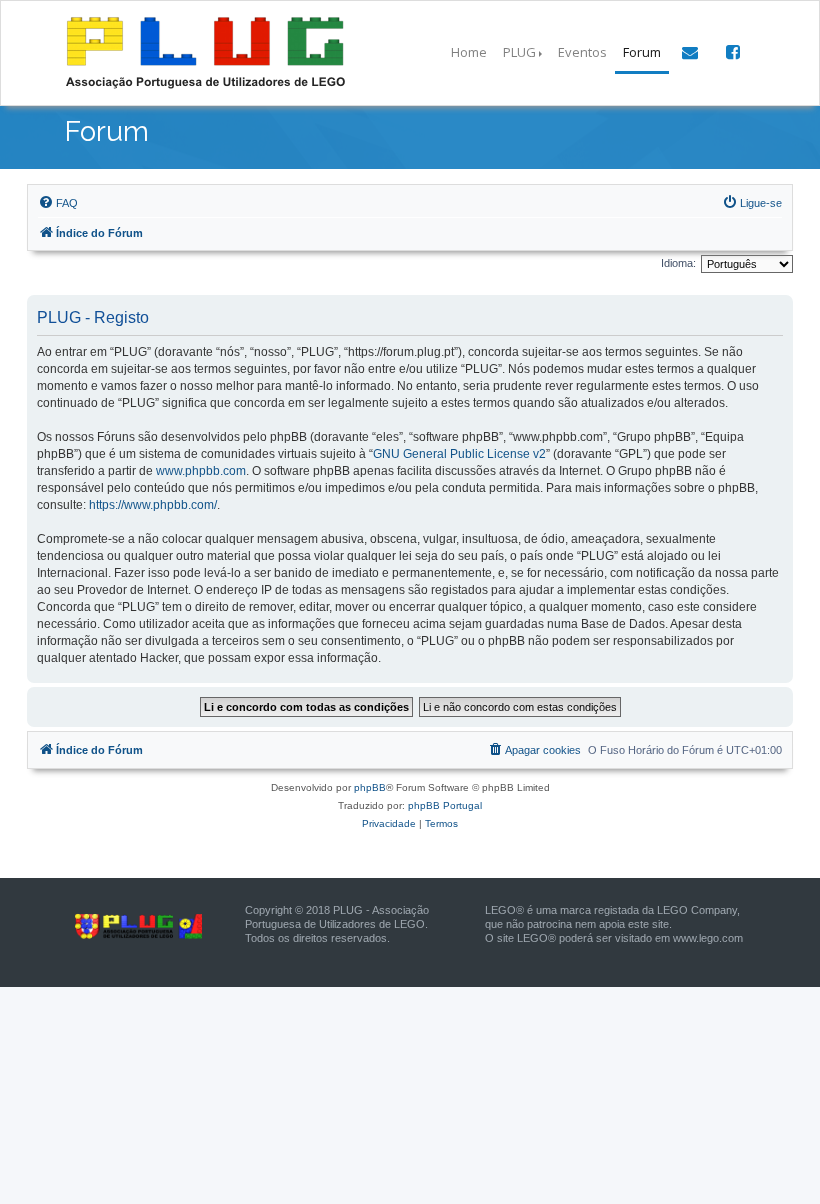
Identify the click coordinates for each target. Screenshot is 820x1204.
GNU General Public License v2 (459, 454)
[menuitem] (58, 203)
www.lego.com (708, 938)
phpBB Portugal (445, 805)
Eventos (582, 52)
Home (469, 52)
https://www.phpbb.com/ (153, 505)
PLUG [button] (519, 52)
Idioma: (678, 263)
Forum (642, 52)
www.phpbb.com (201, 471)
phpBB (370, 787)
